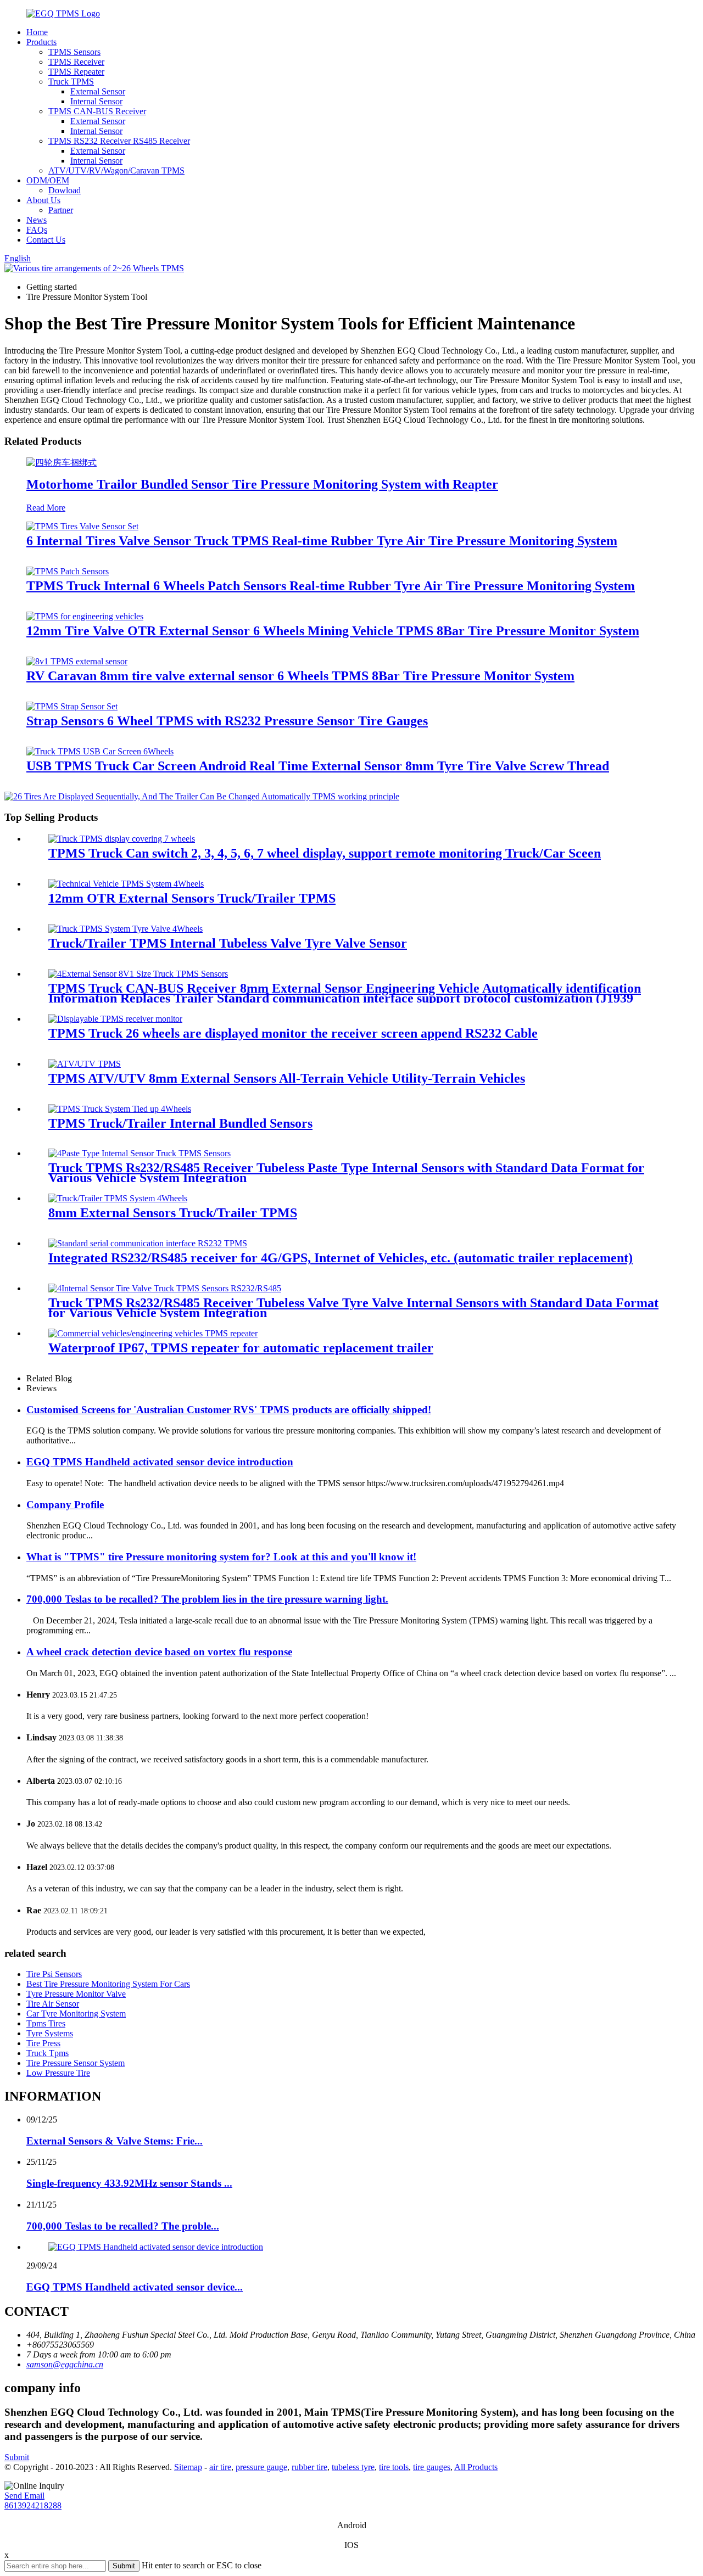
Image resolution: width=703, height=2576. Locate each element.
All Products (476, 2467)
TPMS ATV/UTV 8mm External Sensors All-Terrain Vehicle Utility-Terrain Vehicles (287, 1078)
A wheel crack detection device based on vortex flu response (159, 1652)
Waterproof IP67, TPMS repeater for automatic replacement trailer (241, 1348)
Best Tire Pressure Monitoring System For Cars (108, 1984)
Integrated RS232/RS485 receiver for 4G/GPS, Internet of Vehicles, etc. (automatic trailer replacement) (341, 1258)
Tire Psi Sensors (54, 1974)
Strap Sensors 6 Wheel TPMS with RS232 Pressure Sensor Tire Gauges (227, 721)
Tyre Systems (50, 2033)
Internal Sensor (96, 101)
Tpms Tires (46, 2023)
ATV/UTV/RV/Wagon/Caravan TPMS (116, 170)
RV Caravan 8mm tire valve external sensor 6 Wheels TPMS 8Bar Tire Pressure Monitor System (300, 676)
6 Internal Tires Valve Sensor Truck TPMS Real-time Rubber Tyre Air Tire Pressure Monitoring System (322, 541)
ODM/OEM (48, 180)
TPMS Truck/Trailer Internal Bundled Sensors (180, 1123)
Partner (61, 210)
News (37, 220)
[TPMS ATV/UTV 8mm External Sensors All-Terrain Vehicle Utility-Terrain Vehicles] (85, 1064)
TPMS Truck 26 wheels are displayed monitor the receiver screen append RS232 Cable (293, 1033)
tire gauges (432, 2467)
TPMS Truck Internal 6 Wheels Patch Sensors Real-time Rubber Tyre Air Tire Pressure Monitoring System (331, 586)
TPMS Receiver (76, 62)
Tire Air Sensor (53, 2004)
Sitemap (188, 2467)
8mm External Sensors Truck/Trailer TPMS (173, 1213)
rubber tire (309, 2467)
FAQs (37, 230)
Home (37, 32)
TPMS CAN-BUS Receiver (97, 111)
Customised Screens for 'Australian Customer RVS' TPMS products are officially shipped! (229, 1410)
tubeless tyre (353, 2467)
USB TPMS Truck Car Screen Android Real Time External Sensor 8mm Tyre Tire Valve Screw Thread (318, 766)
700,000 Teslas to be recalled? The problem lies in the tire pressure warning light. (207, 1599)
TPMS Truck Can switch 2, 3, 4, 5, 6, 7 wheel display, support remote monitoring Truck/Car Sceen (325, 853)
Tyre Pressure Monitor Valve (76, 1994)
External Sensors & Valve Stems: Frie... (115, 2141)
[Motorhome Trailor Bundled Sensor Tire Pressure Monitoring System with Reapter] (62, 463)
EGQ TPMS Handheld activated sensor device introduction (160, 1462)
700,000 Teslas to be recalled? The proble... (123, 2226)
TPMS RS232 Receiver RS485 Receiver (119, 141)
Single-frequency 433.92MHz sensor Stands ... (129, 2183)
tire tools (394, 2467)
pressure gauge (261, 2467)
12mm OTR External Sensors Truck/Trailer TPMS (192, 898)
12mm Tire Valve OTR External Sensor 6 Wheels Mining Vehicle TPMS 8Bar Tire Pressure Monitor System (333, 631)
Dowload (65, 190)
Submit (17, 2457)
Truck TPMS (71, 82)
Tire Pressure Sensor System (76, 2063)
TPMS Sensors (74, 52)
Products (41, 42)
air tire (220, 2467)
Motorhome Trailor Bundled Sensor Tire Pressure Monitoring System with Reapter (262, 484)
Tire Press (43, 2043)
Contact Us (46, 240)
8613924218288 (33, 2505)
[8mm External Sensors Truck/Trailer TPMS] (118, 1198)
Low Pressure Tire (58, 2073)
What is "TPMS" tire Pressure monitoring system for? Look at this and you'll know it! (221, 1557)
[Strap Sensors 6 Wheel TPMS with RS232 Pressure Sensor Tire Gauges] (72, 706)
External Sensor (98, 91)
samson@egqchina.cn (65, 2364)
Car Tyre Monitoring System (76, 2014)
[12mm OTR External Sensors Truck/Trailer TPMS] (126, 884)
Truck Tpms (48, 2053)
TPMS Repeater (76, 72)
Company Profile (65, 1505)
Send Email (24, 2496)
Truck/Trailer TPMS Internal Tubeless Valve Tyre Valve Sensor (228, 943)
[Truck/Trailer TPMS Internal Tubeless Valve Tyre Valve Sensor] (125, 929)
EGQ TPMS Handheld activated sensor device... (135, 2287)
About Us (43, 200)
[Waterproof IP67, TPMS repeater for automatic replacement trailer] (153, 1333)
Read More (46, 508)
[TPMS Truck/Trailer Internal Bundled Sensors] (120, 1109)
